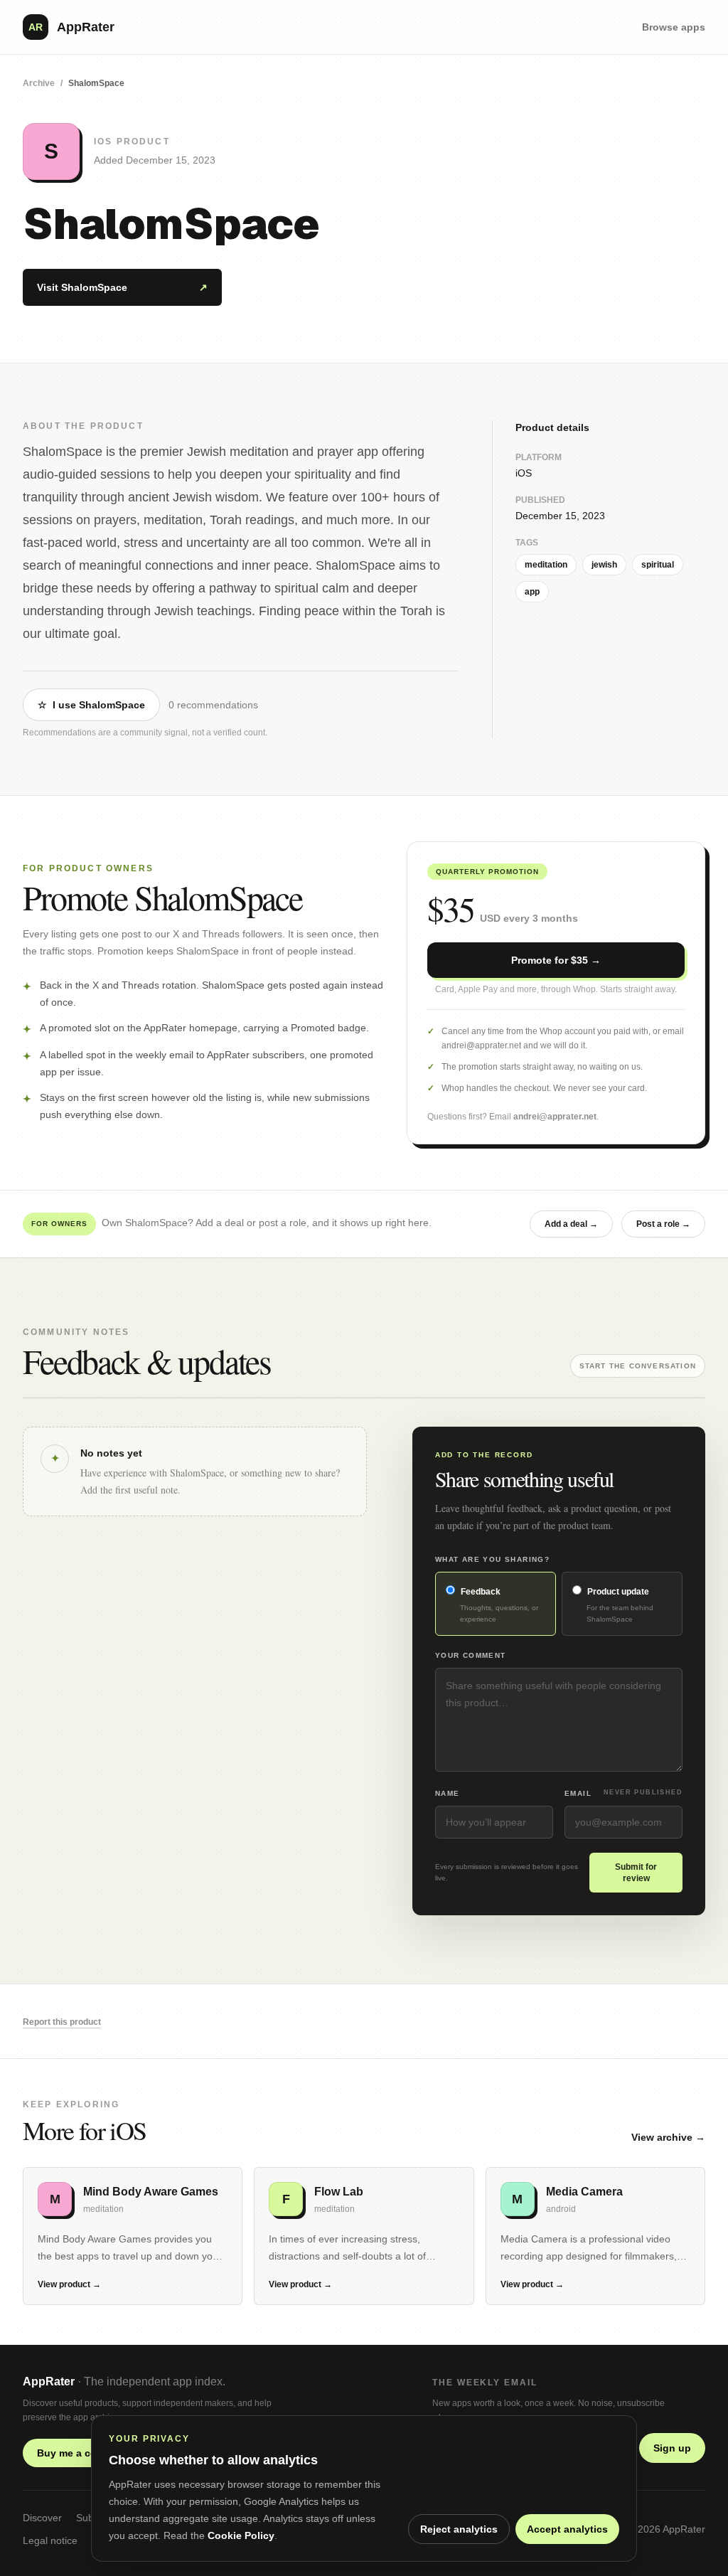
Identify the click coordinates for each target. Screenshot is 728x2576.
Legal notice (50, 2540)
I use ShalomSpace (91, 705)
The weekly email (485, 2383)
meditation (546, 565)
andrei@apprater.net (555, 1117)
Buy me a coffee (83, 2453)
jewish (604, 565)
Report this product (62, 2022)
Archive (39, 83)
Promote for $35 (556, 960)
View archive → (668, 2137)
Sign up (672, 2448)
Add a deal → (571, 1224)
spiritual (658, 565)
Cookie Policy (241, 2535)
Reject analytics (459, 2529)
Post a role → (663, 1224)
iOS (524, 473)
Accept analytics (567, 2529)
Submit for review (636, 1873)
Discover (42, 2518)
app (532, 592)
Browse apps (674, 27)
